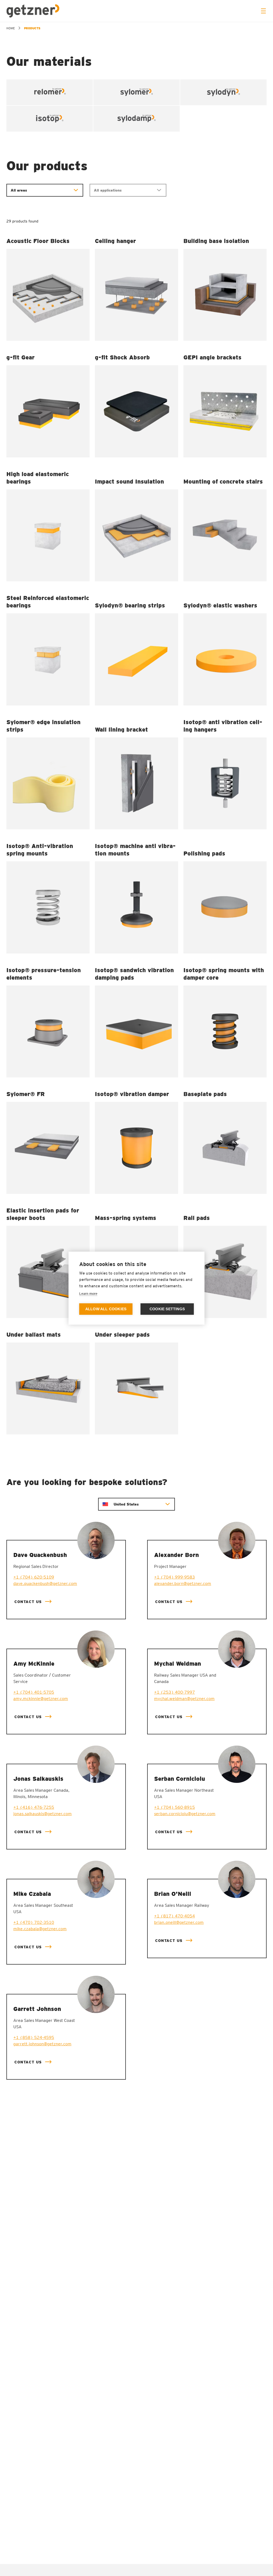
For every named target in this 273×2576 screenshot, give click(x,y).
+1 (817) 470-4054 (174, 1916)
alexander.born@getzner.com (183, 1583)
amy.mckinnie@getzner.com (41, 1699)
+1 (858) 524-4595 (34, 2037)
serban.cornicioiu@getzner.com (185, 1814)
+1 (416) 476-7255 (34, 1807)
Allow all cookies (106, 1309)
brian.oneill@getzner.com (179, 1922)
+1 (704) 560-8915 (174, 1807)
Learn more (88, 1294)
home (11, 28)
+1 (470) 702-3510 (34, 1922)
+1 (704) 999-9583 (174, 1577)
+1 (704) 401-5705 (34, 1692)
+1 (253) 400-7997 (174, 1692)
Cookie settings (167, 1309)
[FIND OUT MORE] (48, 295)
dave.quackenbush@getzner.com (45, 1583)
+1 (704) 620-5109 (34, 1577)
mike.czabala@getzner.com (40, 1929)
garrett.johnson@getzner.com (42, 2044)
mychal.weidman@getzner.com (184, 1699)
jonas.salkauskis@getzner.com (43, 1814)
